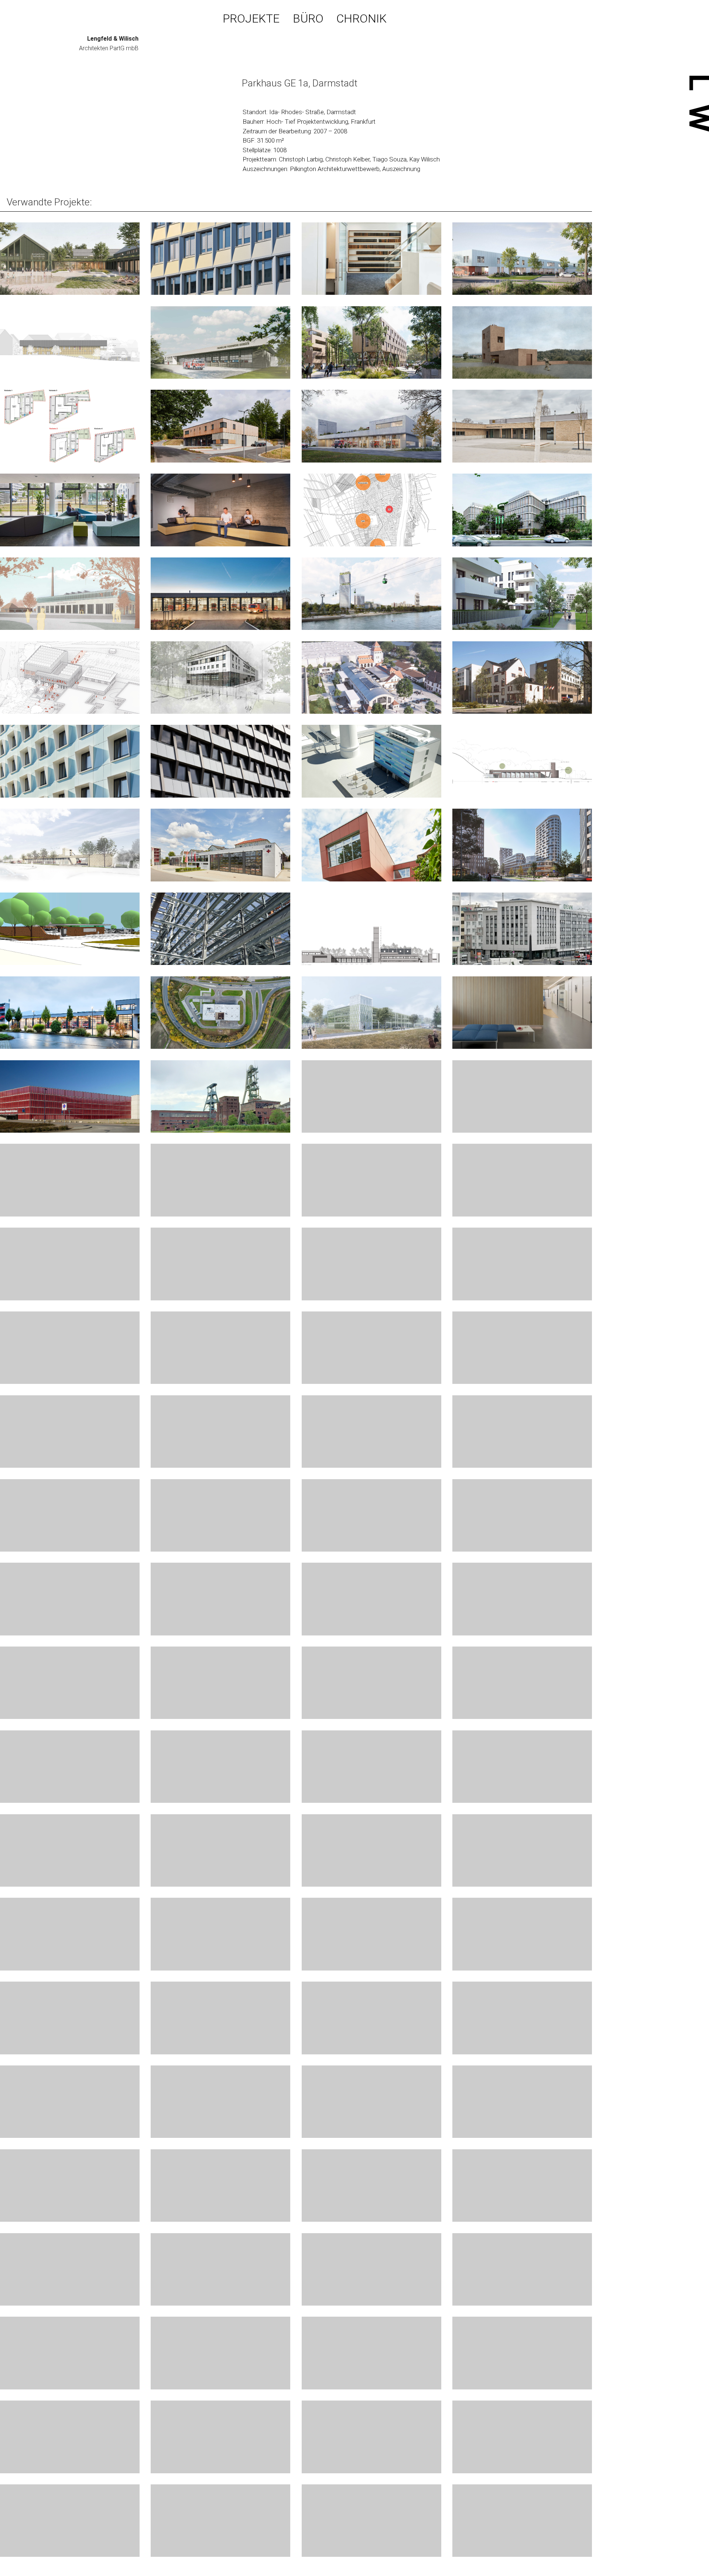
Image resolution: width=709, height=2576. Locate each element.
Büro (308, 19)
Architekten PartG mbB (109, 48)
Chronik (362, 19)
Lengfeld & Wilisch (113, 39)
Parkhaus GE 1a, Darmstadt (300, 83)
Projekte (251, 19)
